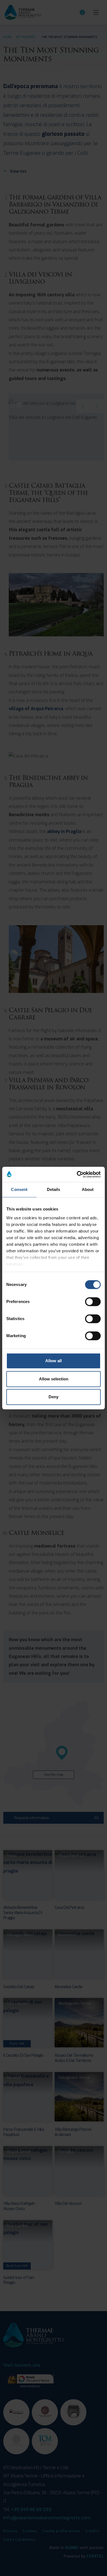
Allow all (54, 1361)
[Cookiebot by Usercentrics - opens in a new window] (77, 1174)
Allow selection (54, 1379)
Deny (54, 1397)
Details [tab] (54, 1189)
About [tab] (88, 1189)
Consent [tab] (19, 1189)
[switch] (93, 1302)
